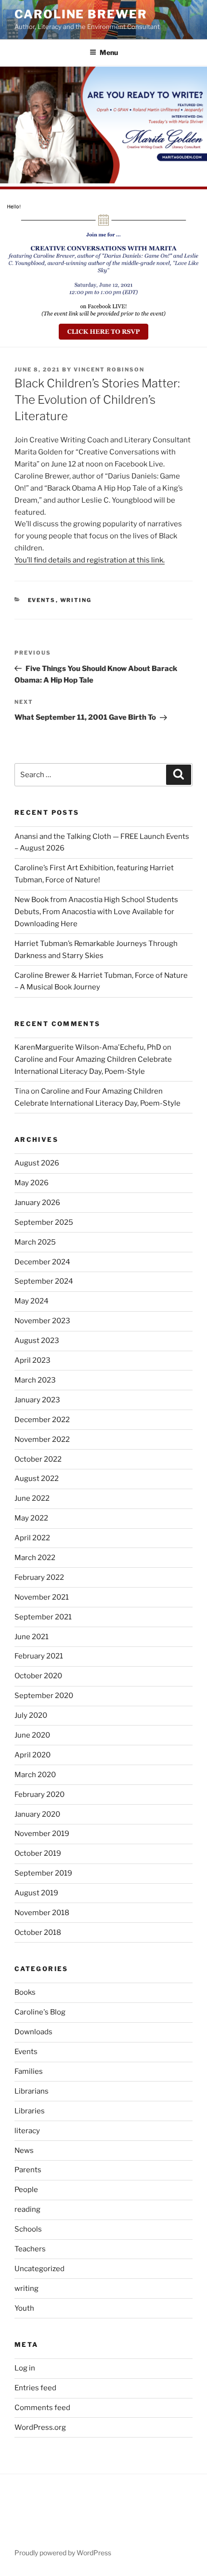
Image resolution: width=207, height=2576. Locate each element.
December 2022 (42, 1420)
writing (76, 600)
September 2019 (43, 1873)
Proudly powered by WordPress (63, 2553)
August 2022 (37, 1479)
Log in (25, 2368)
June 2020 (32, 1735)
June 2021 (32, 1637)
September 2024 (44, 1281)
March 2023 (35, 1380)
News (24, 2151)
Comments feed (42, 2408)
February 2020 (39, 1795)
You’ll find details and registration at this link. (90, 560)
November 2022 (42, 1439)
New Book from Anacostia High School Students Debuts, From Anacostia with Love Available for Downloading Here (96, 912)
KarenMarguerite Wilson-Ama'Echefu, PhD (88, 1047)
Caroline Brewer (81, 14)
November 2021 (42, 1597)
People (26, 2190)
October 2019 (38, 1853)
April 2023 (32, 1360)
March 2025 (35, 1242)
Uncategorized (39, 2269)
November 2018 (42, 1913)
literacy (27, 2131)
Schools (28, 2229)
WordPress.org (40, 2427)
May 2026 (32, 1183)
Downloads (33, 2032)
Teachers (30, 2249)
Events (42, 600)
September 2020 (44, 1696)
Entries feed (35, 2388)
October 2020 (38, 1676)
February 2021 (39, 1656)
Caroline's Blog (40, 2012)
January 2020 (37, 1814)
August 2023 (37, 1341)
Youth (24, 2308)
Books (25, 1992)
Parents (28, 2170)
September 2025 (44, 1222)
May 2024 (32, 1301)
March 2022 (35, 1558)
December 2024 (42, 1262)
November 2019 (42, 1834)
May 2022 (31, 1518)
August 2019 (36, 1893)
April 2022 (32, 1538)
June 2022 (32, 1498)
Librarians (32, 2091)
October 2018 (38, 1932)
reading (27, 2209)
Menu (109, 52)
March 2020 (35, 1775)
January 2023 (37, 1400)
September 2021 (43, 1617)
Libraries (30, 2111)
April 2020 (32, 1755)
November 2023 (42, 1321)
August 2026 (37, 1163)
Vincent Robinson (109, 370)
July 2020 (31, 1715)
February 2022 (39, 1577)
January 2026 (37, 1203)
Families (29, 2071)
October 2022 (38, 1459)
